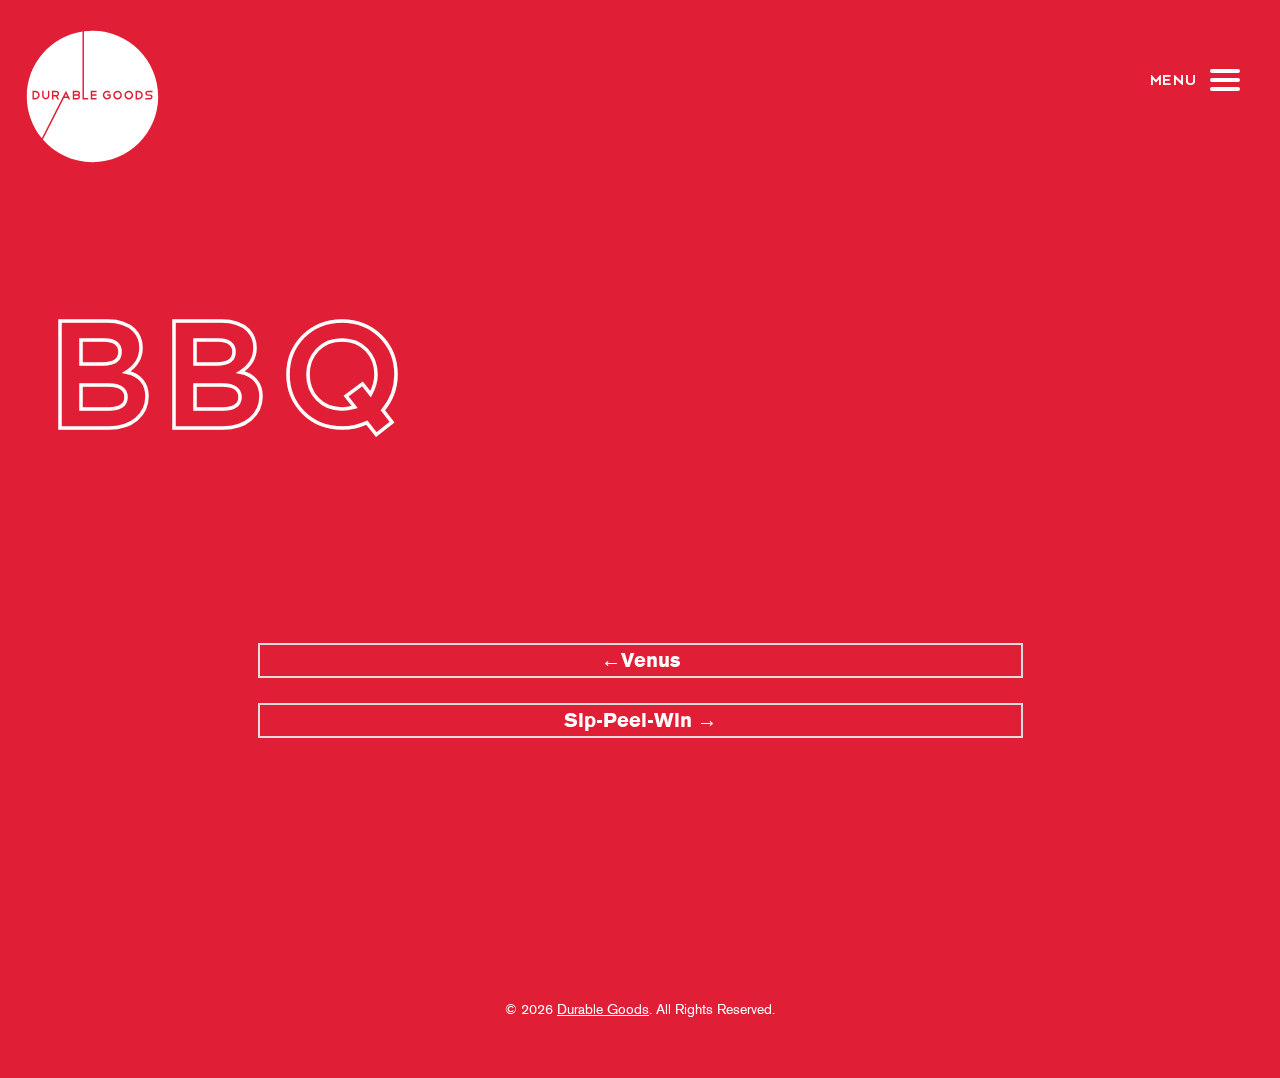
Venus (650, 660)
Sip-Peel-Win (628, 720)
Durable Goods (603, 1009)
